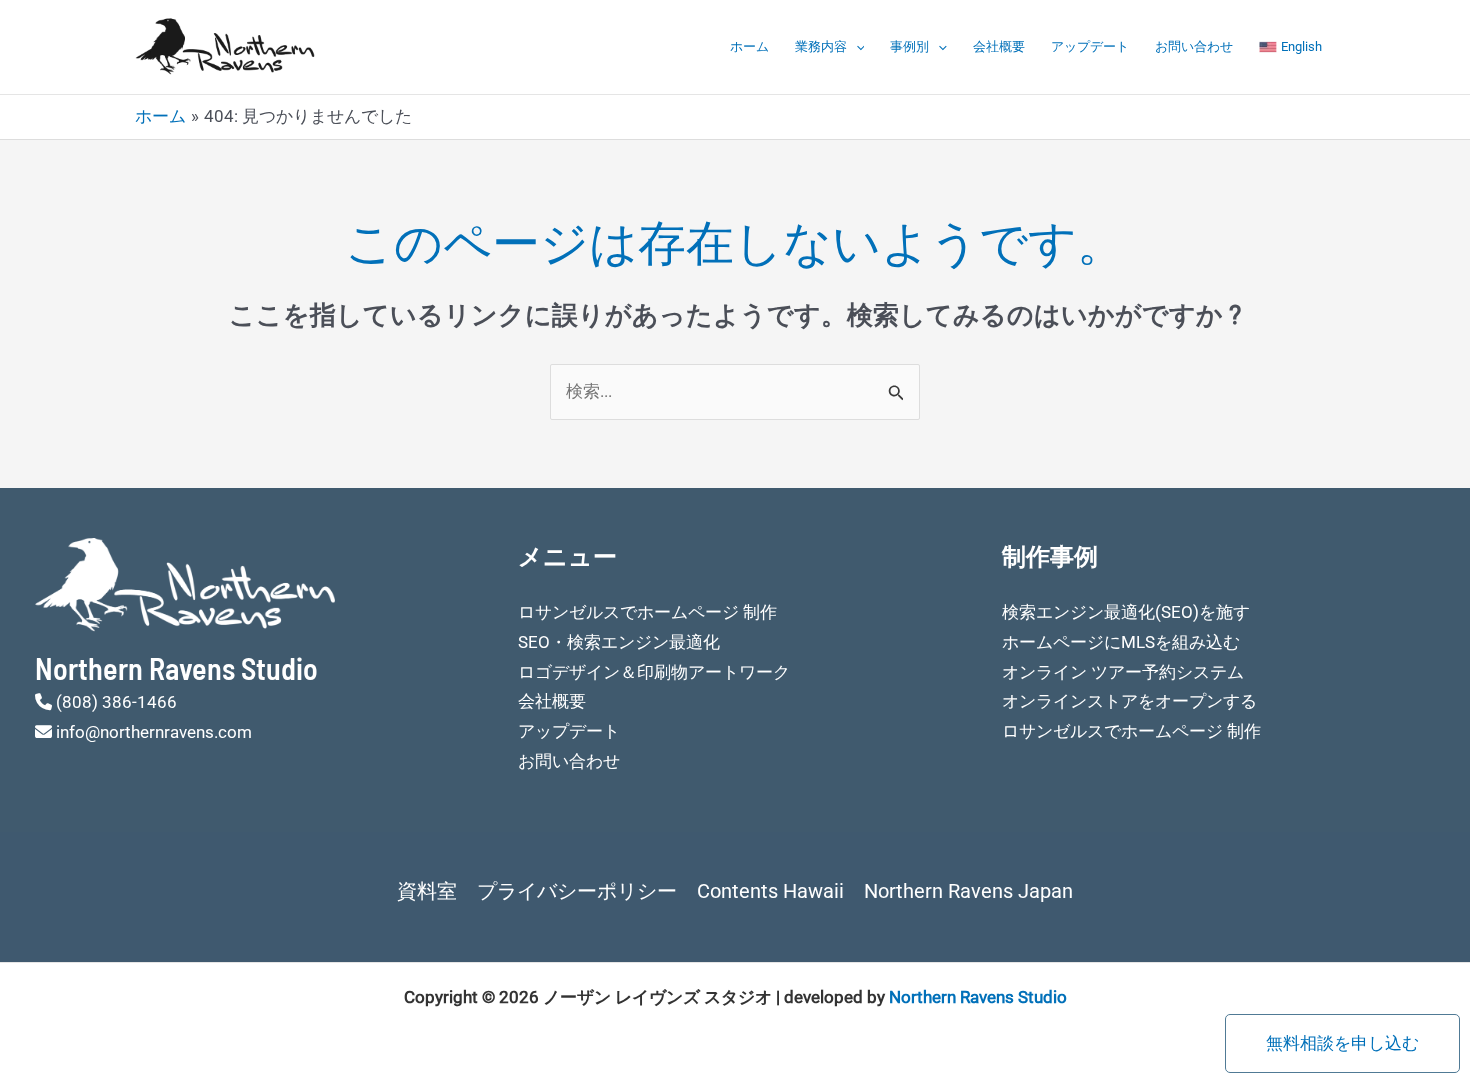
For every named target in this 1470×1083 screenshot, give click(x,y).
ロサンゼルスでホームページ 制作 (647, 612)
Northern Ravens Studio (978, 997)
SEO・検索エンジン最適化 (619, 642)
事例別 (909, 46)
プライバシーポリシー (577, 891)
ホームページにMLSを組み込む (1121, 642)
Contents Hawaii (770, 891)
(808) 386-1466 (116, 702)
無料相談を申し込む (1342, 1043)
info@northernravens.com (154, 732)
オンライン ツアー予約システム (1123, 672)
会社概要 (999, 46)
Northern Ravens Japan (968, 891)
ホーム (749, 46)
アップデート (1090, 46)
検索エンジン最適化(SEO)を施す (1126, 612)
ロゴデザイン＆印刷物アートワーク (654, 672)
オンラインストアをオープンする (1129, 701)
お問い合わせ (1194, 46)
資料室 (427, 891)
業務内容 (821, 46)
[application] (856, 47)
